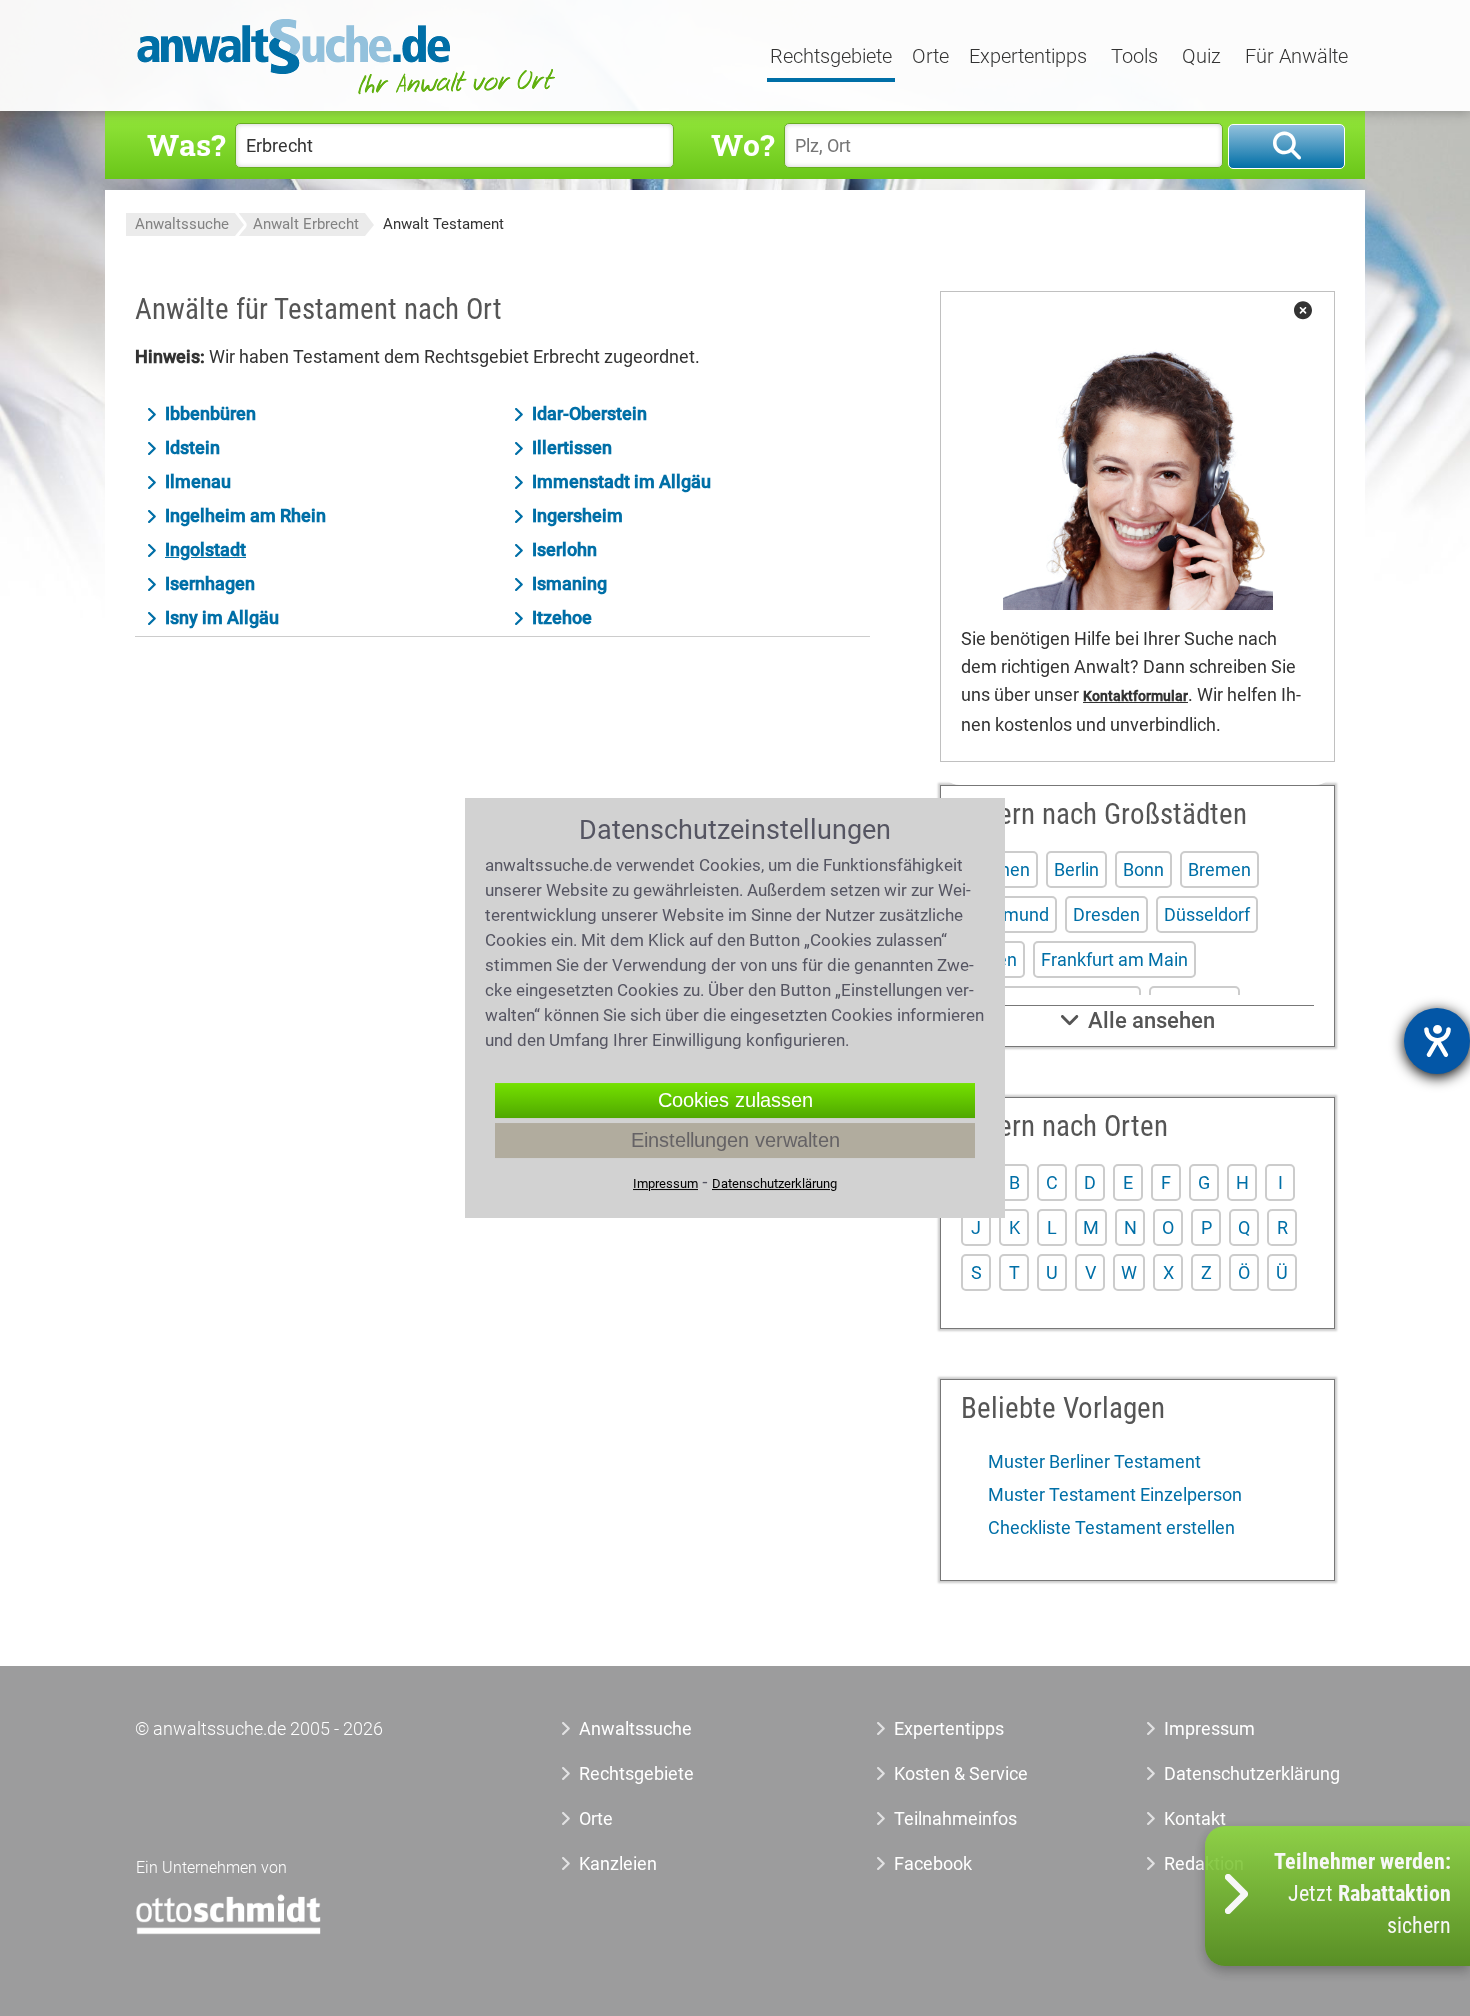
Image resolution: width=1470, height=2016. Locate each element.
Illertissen (572, 447)
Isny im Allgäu (222, 617)
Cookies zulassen (735, 1100)
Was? (186, 144)
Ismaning (569, 583)
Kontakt (1195, 1818)
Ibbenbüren (210, 413)
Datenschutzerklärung (1229, 1773)
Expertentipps (1028, 57)
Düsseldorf (1207, 914)
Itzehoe (562, 617)
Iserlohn (564, 549)
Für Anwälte (1296, 57)
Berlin (1076, 869)
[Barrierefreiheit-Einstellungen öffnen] (1437, 1041)
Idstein (192, 447)
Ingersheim (577, 515)
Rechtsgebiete (831, 57)
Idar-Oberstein (589, 413)
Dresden (1106, 914)
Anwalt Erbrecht (306, 224)
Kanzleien (618, 1863)
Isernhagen (210, 583)
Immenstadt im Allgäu (621, 481)
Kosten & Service (961, 1773)
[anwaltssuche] (349, 94)
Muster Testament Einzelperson (1113, 1494)
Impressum (1209, 1728)
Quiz (1201, 57)
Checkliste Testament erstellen (1109, 1527)
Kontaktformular (1135, 696)
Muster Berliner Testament (1092, 1461)
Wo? (742, 144)
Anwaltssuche (182, 224)
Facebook (933, 1863)
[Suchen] (1286, 146)
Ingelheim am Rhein (245, 515)
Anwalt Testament (443, 224)
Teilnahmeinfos (955, 1818)
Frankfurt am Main (1114, 959)
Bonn (1143, 869)
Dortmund (1009, 914)
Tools (1134, 57)
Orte (930, 57)
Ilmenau (198, 481)
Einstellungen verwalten (735, 1140)
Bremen (1219, 869)
